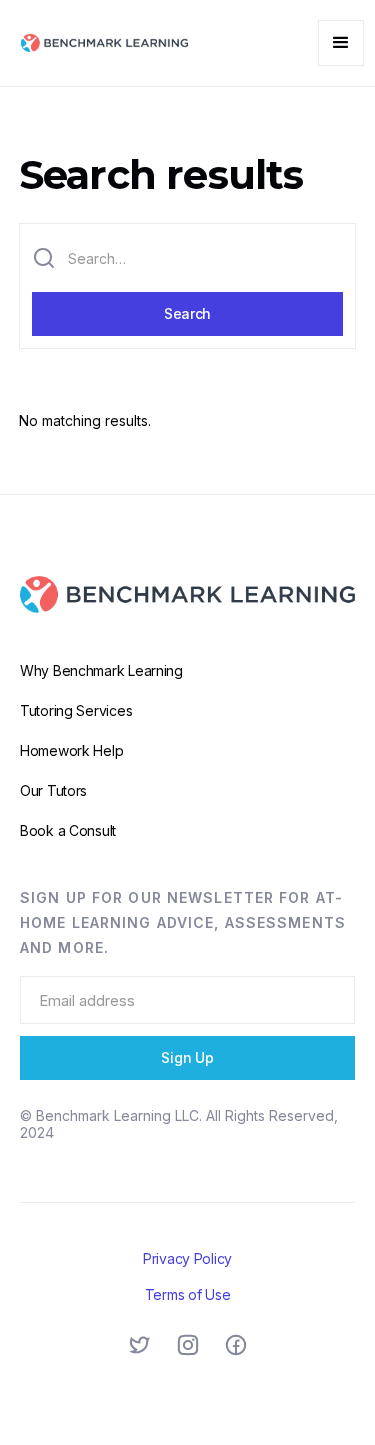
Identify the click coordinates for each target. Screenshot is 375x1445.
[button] (341, 43)
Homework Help (71, 750)
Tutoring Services (76, 710)
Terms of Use (188, 1294)
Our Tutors (53, 790)
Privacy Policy (187, 1258)
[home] (99, 43)
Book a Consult (68, 830)
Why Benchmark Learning (101, 670)
